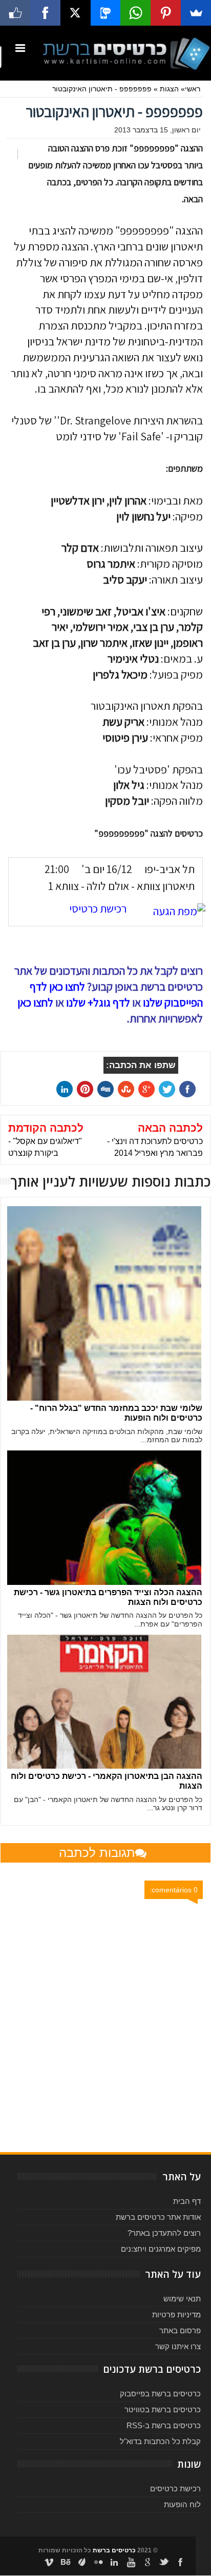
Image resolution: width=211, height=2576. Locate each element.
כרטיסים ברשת (114, 2550)
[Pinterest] (166, 13)
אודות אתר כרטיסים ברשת (158, 2217)
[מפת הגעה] (174, 911)
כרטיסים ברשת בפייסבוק (160, 2394)
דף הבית (187, 2201)
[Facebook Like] (15, 13)
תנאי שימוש (182, 2299)
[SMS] (106, 13)
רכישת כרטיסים (175, 2488)
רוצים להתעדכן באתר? (164, 2233)
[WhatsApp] (135, 13)
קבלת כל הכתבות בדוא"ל (160, 2441)
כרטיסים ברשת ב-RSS (164, 2425)
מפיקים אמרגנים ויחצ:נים (161, 2249)
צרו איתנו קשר (178, 2346)
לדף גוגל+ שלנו (98, 1002)
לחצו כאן (35, 1002)
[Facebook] (45, 13)
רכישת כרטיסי (98, 908)
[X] (76, 13)
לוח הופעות (182, 2504)
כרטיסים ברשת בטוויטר (163, 2409)
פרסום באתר (180, 2330)
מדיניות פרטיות (176, 2314)
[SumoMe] (196, 13)
